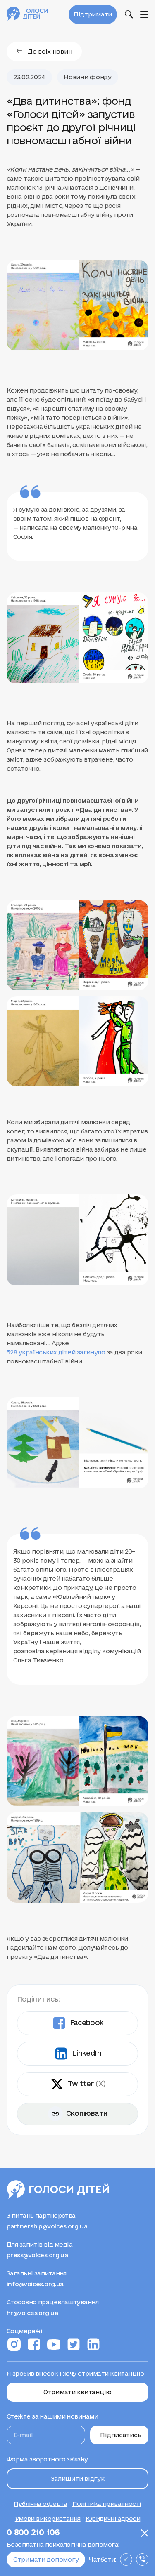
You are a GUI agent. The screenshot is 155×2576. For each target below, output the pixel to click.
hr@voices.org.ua (32, 2311)
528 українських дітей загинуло (56, 1352)
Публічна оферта (41, 2502)
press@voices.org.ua (37, 2254)
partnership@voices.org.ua (47, 2225)
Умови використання (48, 2517)
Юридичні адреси (113, 2517)
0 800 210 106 (33, 2533)
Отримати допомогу (46, 2560)
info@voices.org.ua (35, 2282)
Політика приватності (107, 2502)
